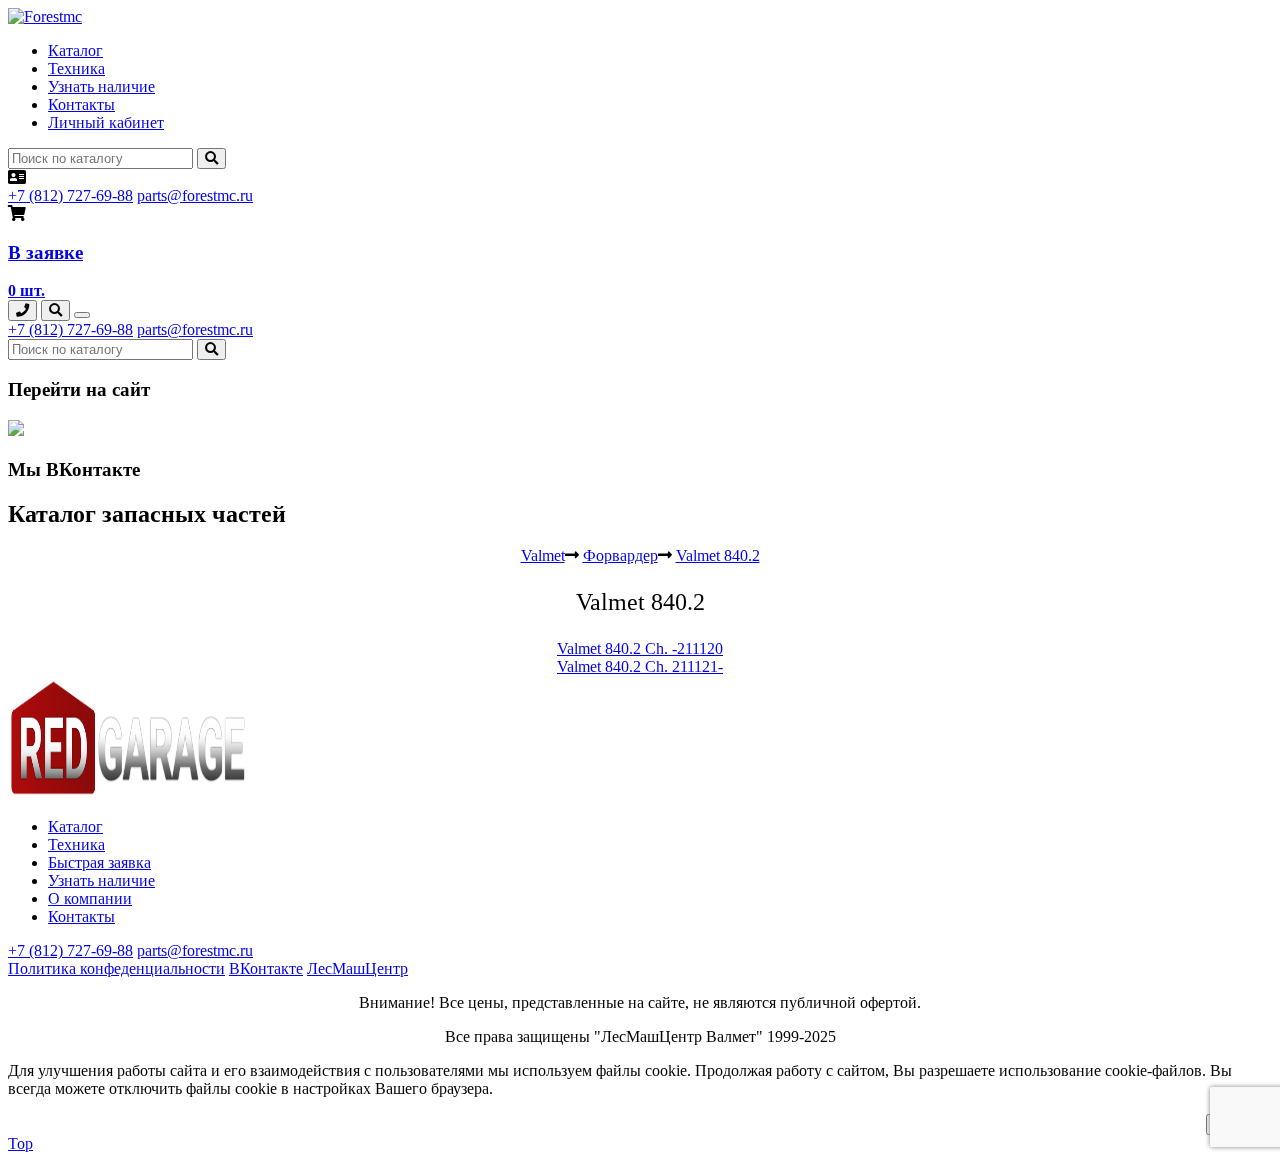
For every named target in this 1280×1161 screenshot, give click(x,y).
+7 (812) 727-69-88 (70, 195)
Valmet (543, 555)
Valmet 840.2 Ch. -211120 (640, 648)
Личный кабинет (106, 122)
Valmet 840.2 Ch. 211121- (640, 666)
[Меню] (82, 315)
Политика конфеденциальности (116, 968)
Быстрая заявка (99, 862)
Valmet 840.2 (718, 555)
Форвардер (620, 555)
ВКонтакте (266, 968)
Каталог (75, 50)
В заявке (45, 252)
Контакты (81, 104)
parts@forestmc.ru (195, 195)
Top (20, 1143)
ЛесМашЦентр (357, 968)
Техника (76, 68)
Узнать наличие (101, 86)
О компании (90, 898)
